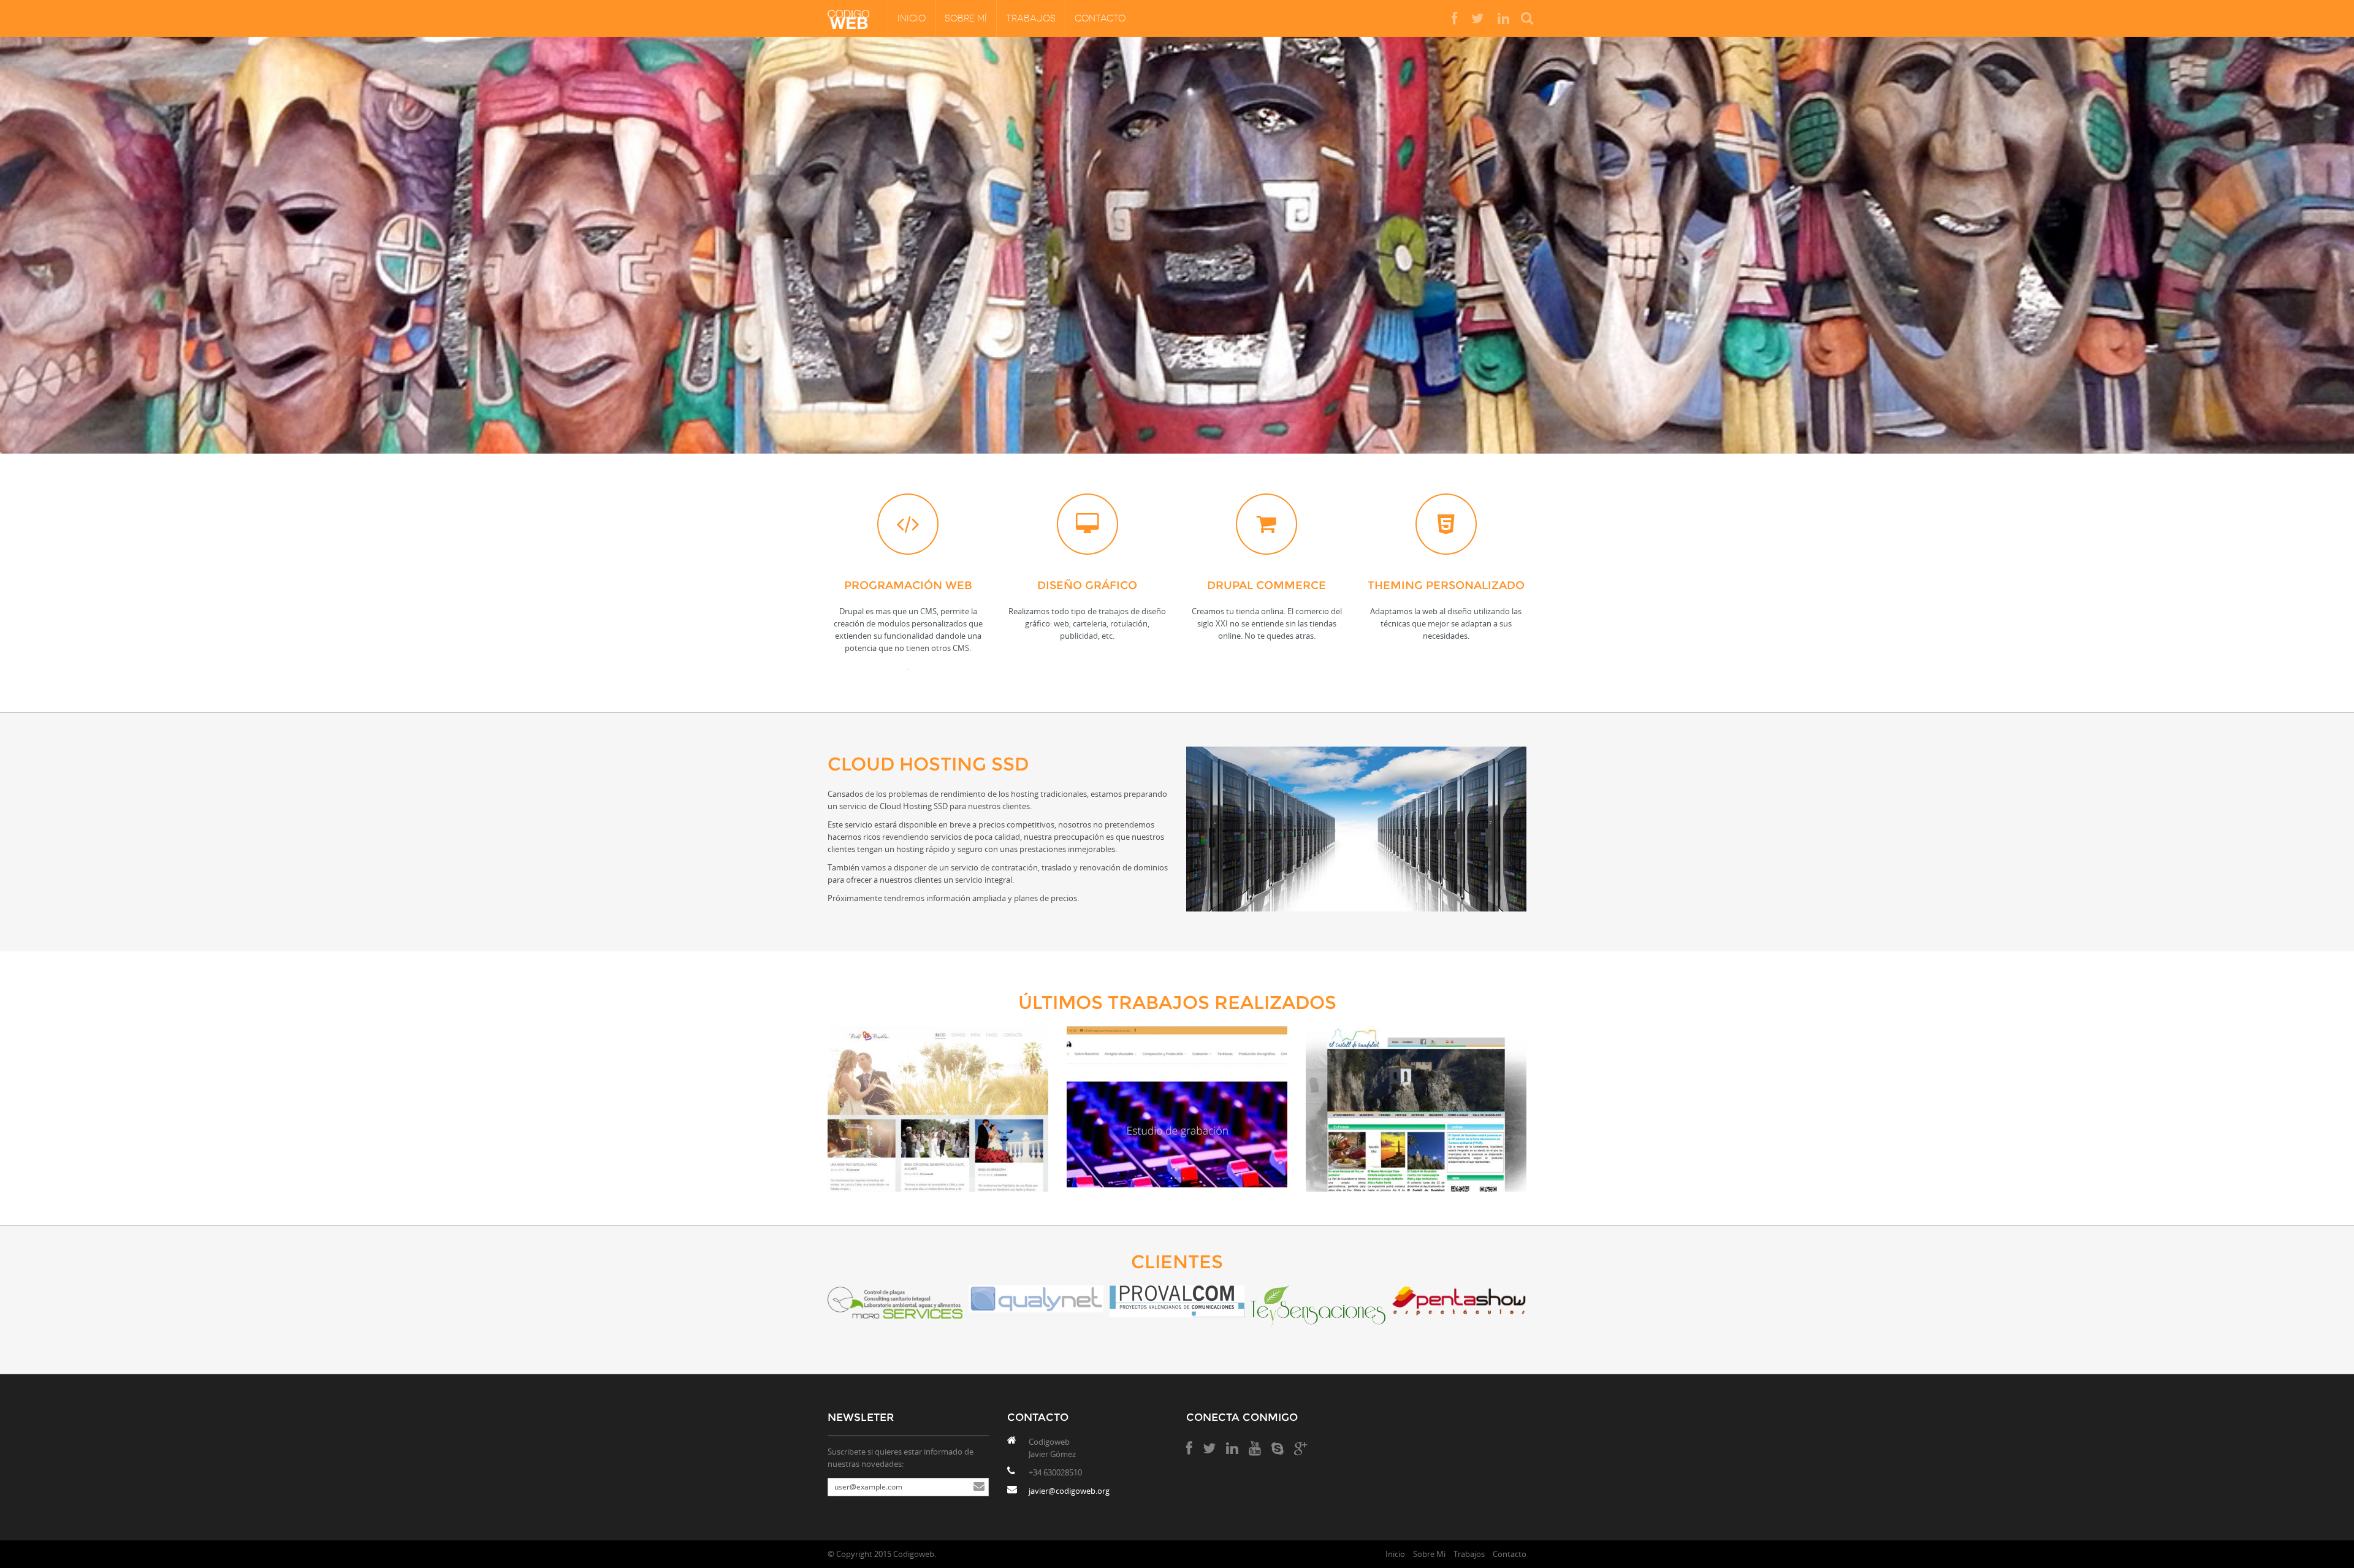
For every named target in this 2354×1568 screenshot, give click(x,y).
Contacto (1100, 18)
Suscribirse (979, 1487)
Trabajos (1031, 18)
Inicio (912, 18)
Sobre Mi (1429, 1554)
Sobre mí (966, 18)
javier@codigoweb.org (1069, 1491)
